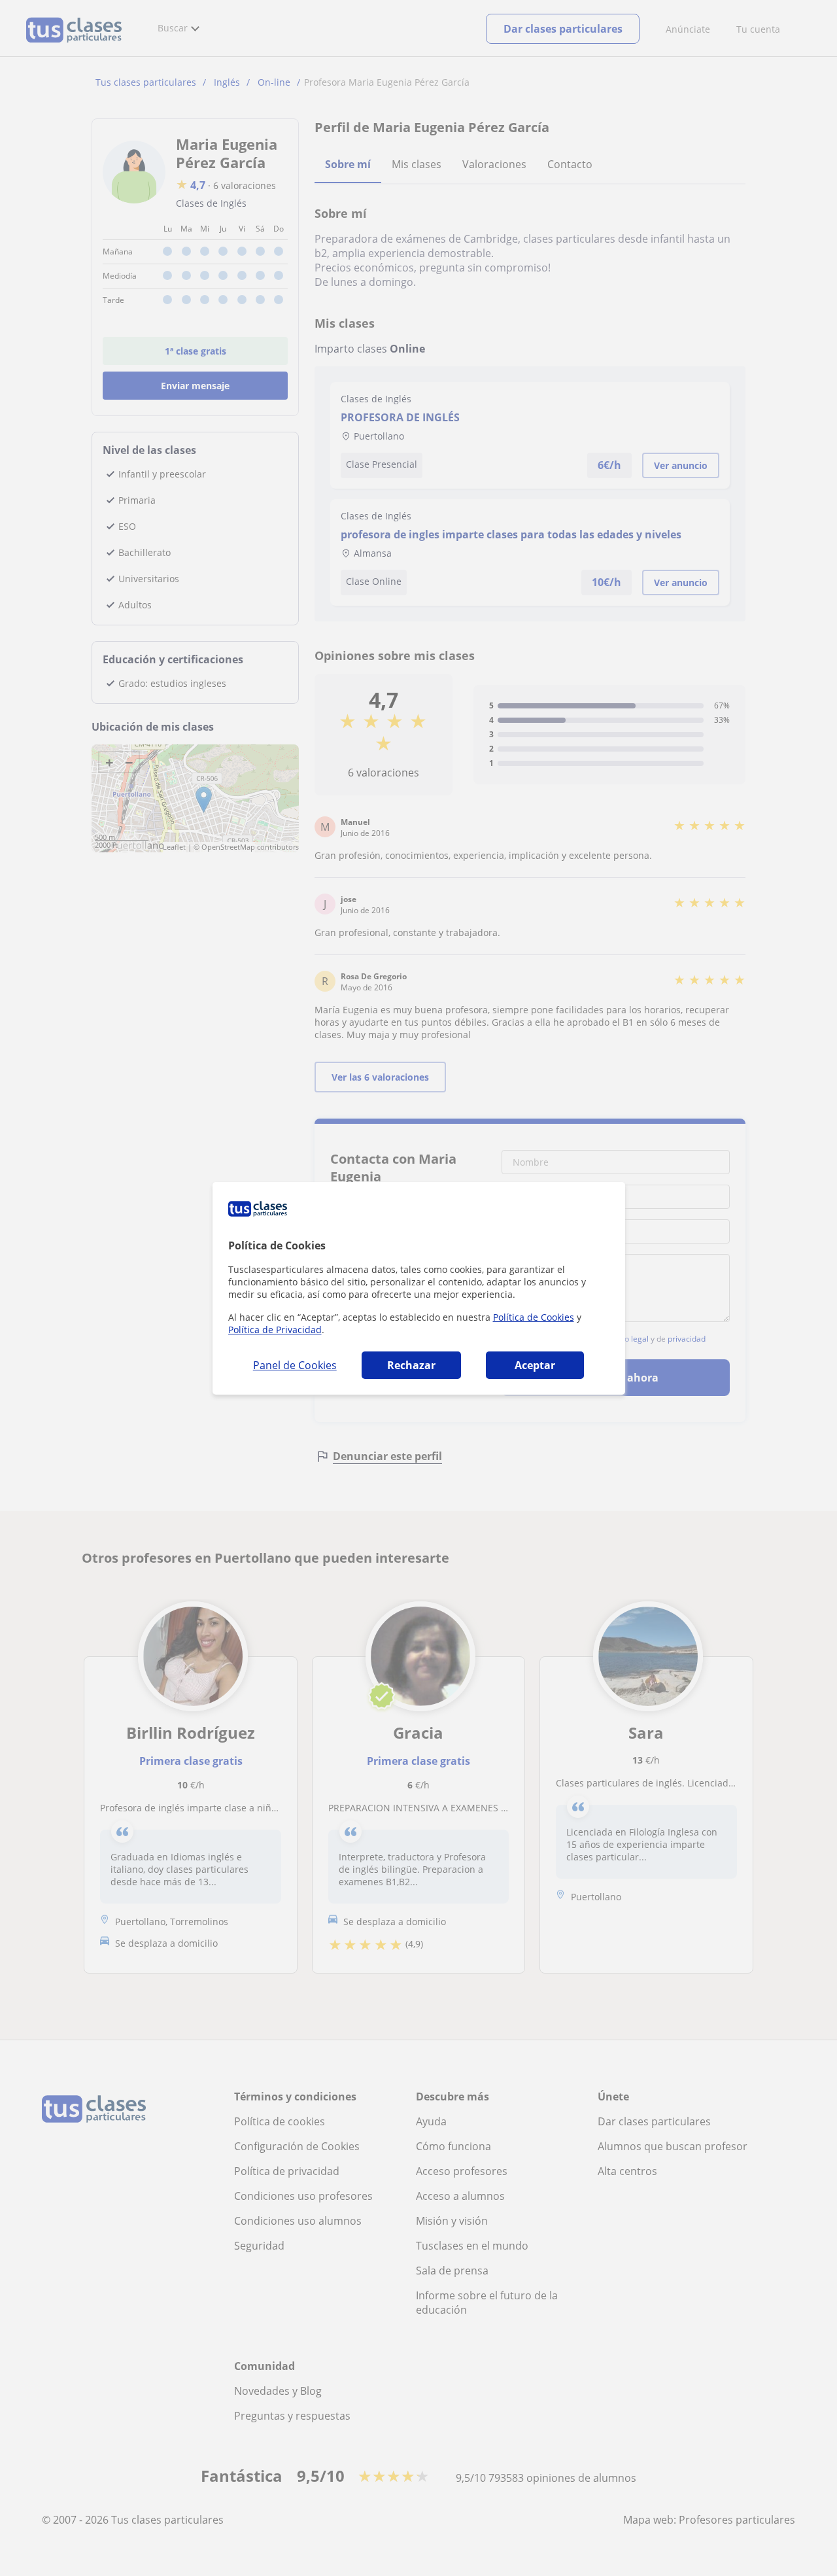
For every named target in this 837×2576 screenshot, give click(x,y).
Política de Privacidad (275, 1330)
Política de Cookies (534, 1317)
